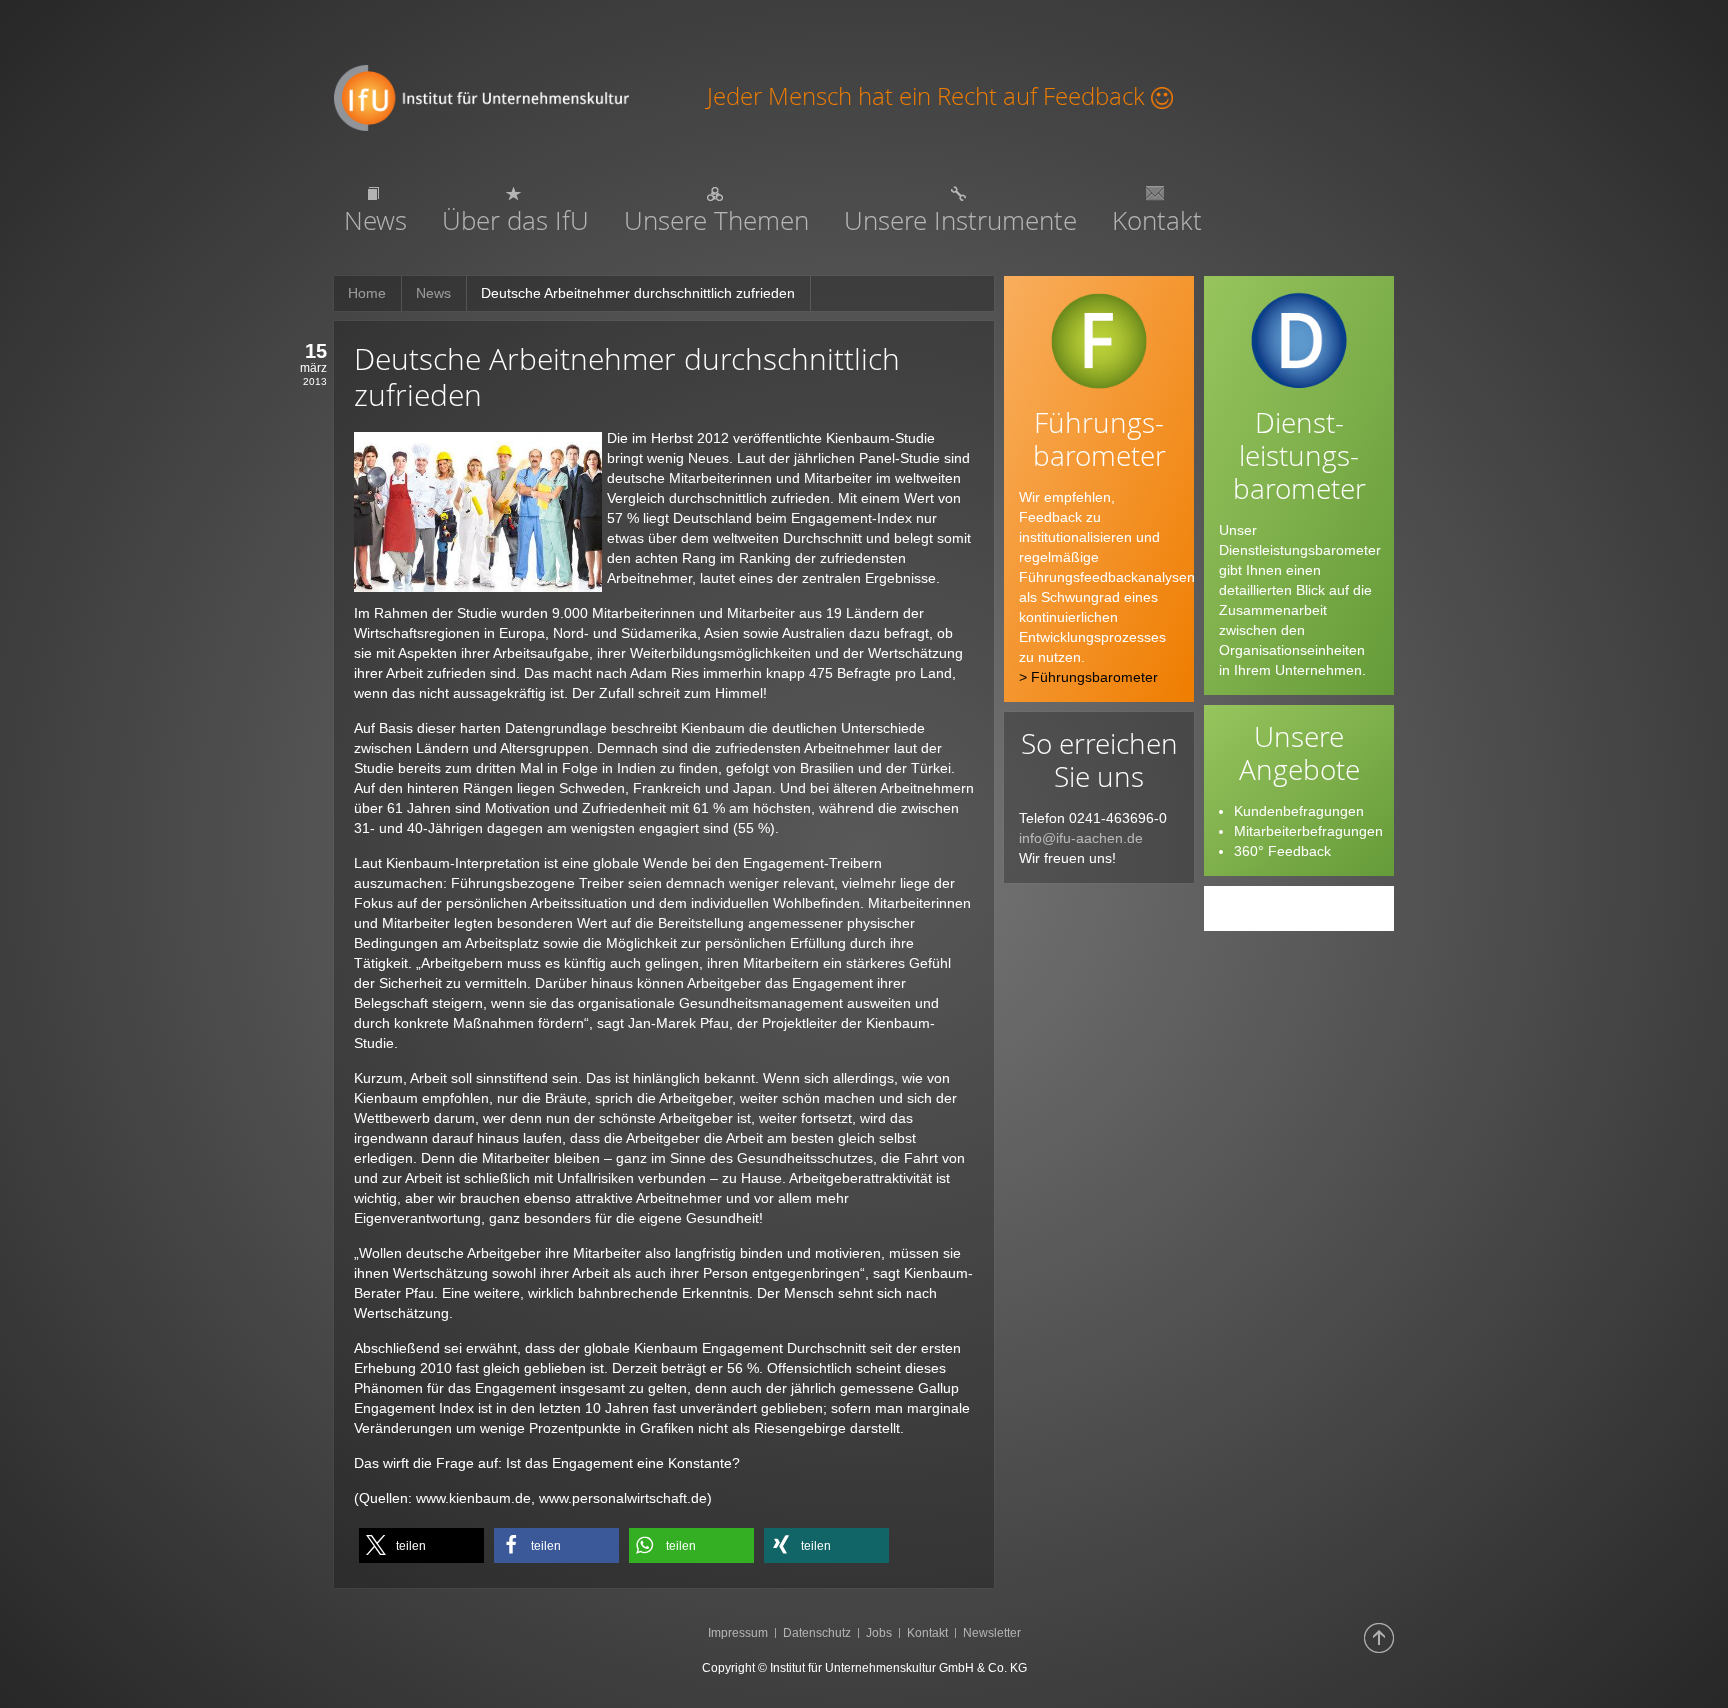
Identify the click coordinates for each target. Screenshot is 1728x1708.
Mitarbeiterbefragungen (1308, 831)
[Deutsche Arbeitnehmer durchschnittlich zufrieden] (478, 510)
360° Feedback (1282, 851)
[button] (421, 1545)
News (433, 293)
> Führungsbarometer (1088, 677)
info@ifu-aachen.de (1081, 838)
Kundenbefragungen (1299, 811)
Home (367, 293)
